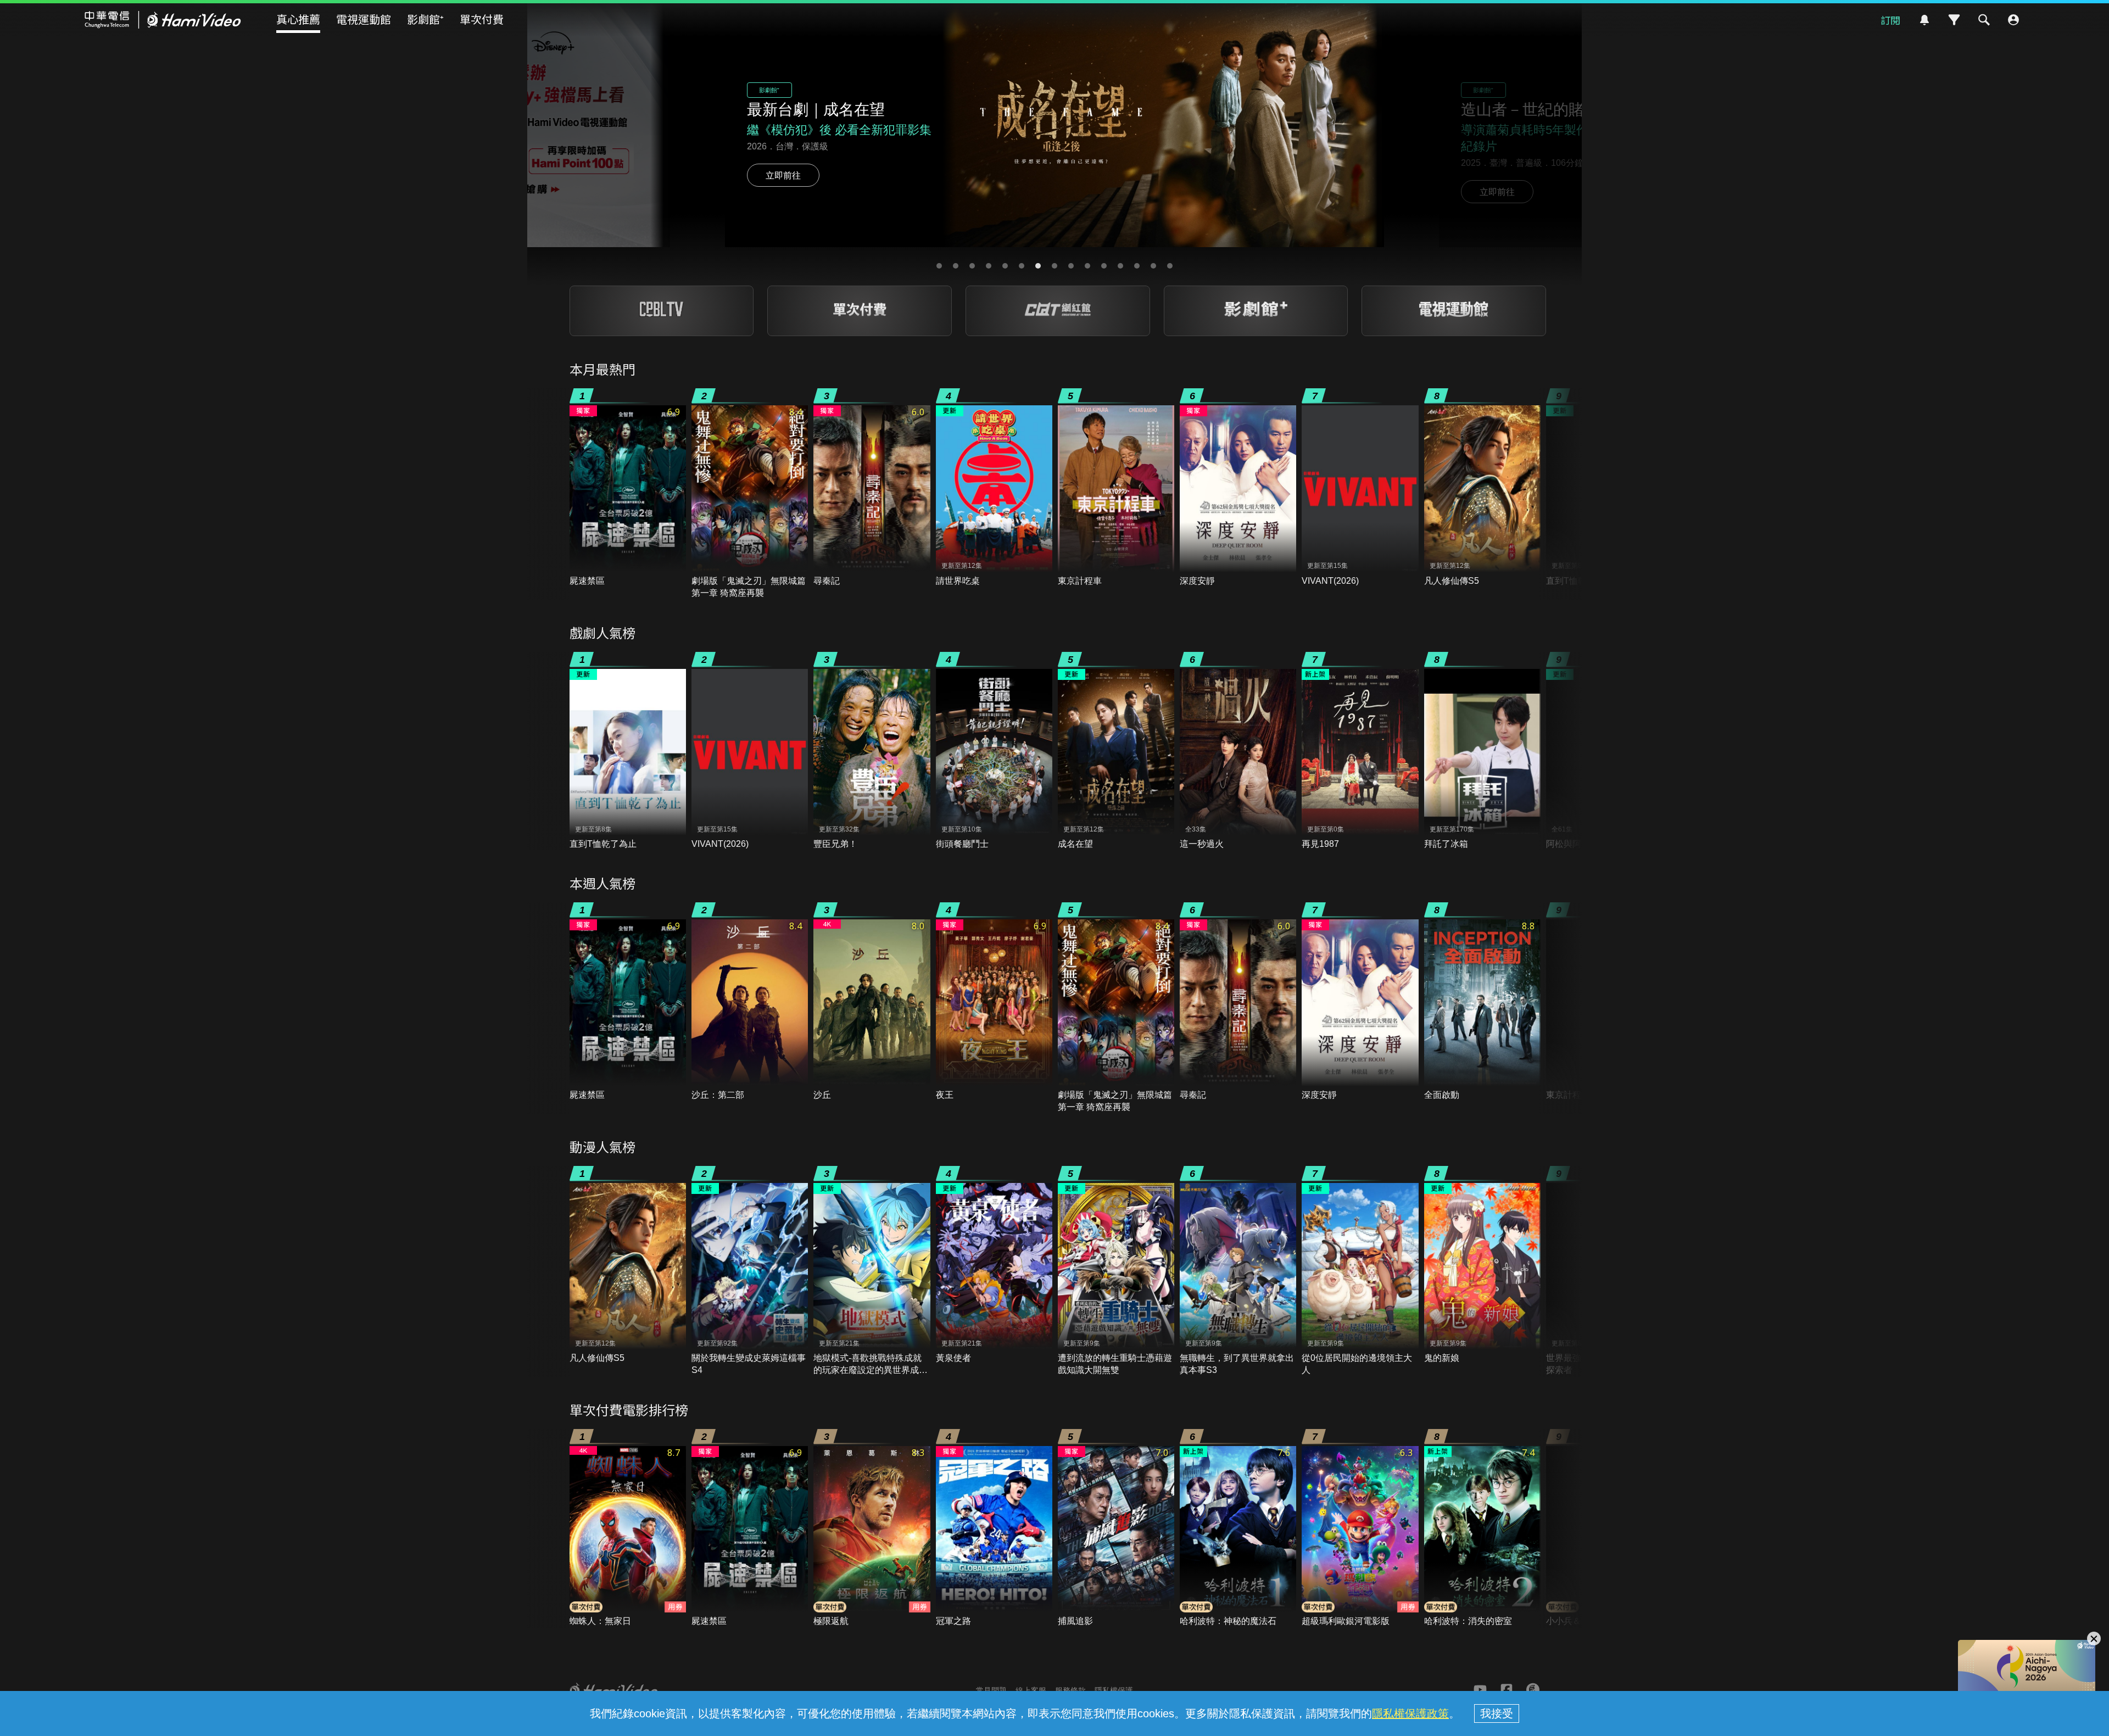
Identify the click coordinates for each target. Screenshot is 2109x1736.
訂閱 (1890, 20)
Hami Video (163, 20)
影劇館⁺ (425, 19)
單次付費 (482, 19)
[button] (939, 266)
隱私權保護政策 (1410, 1713)
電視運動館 (364, 19)
